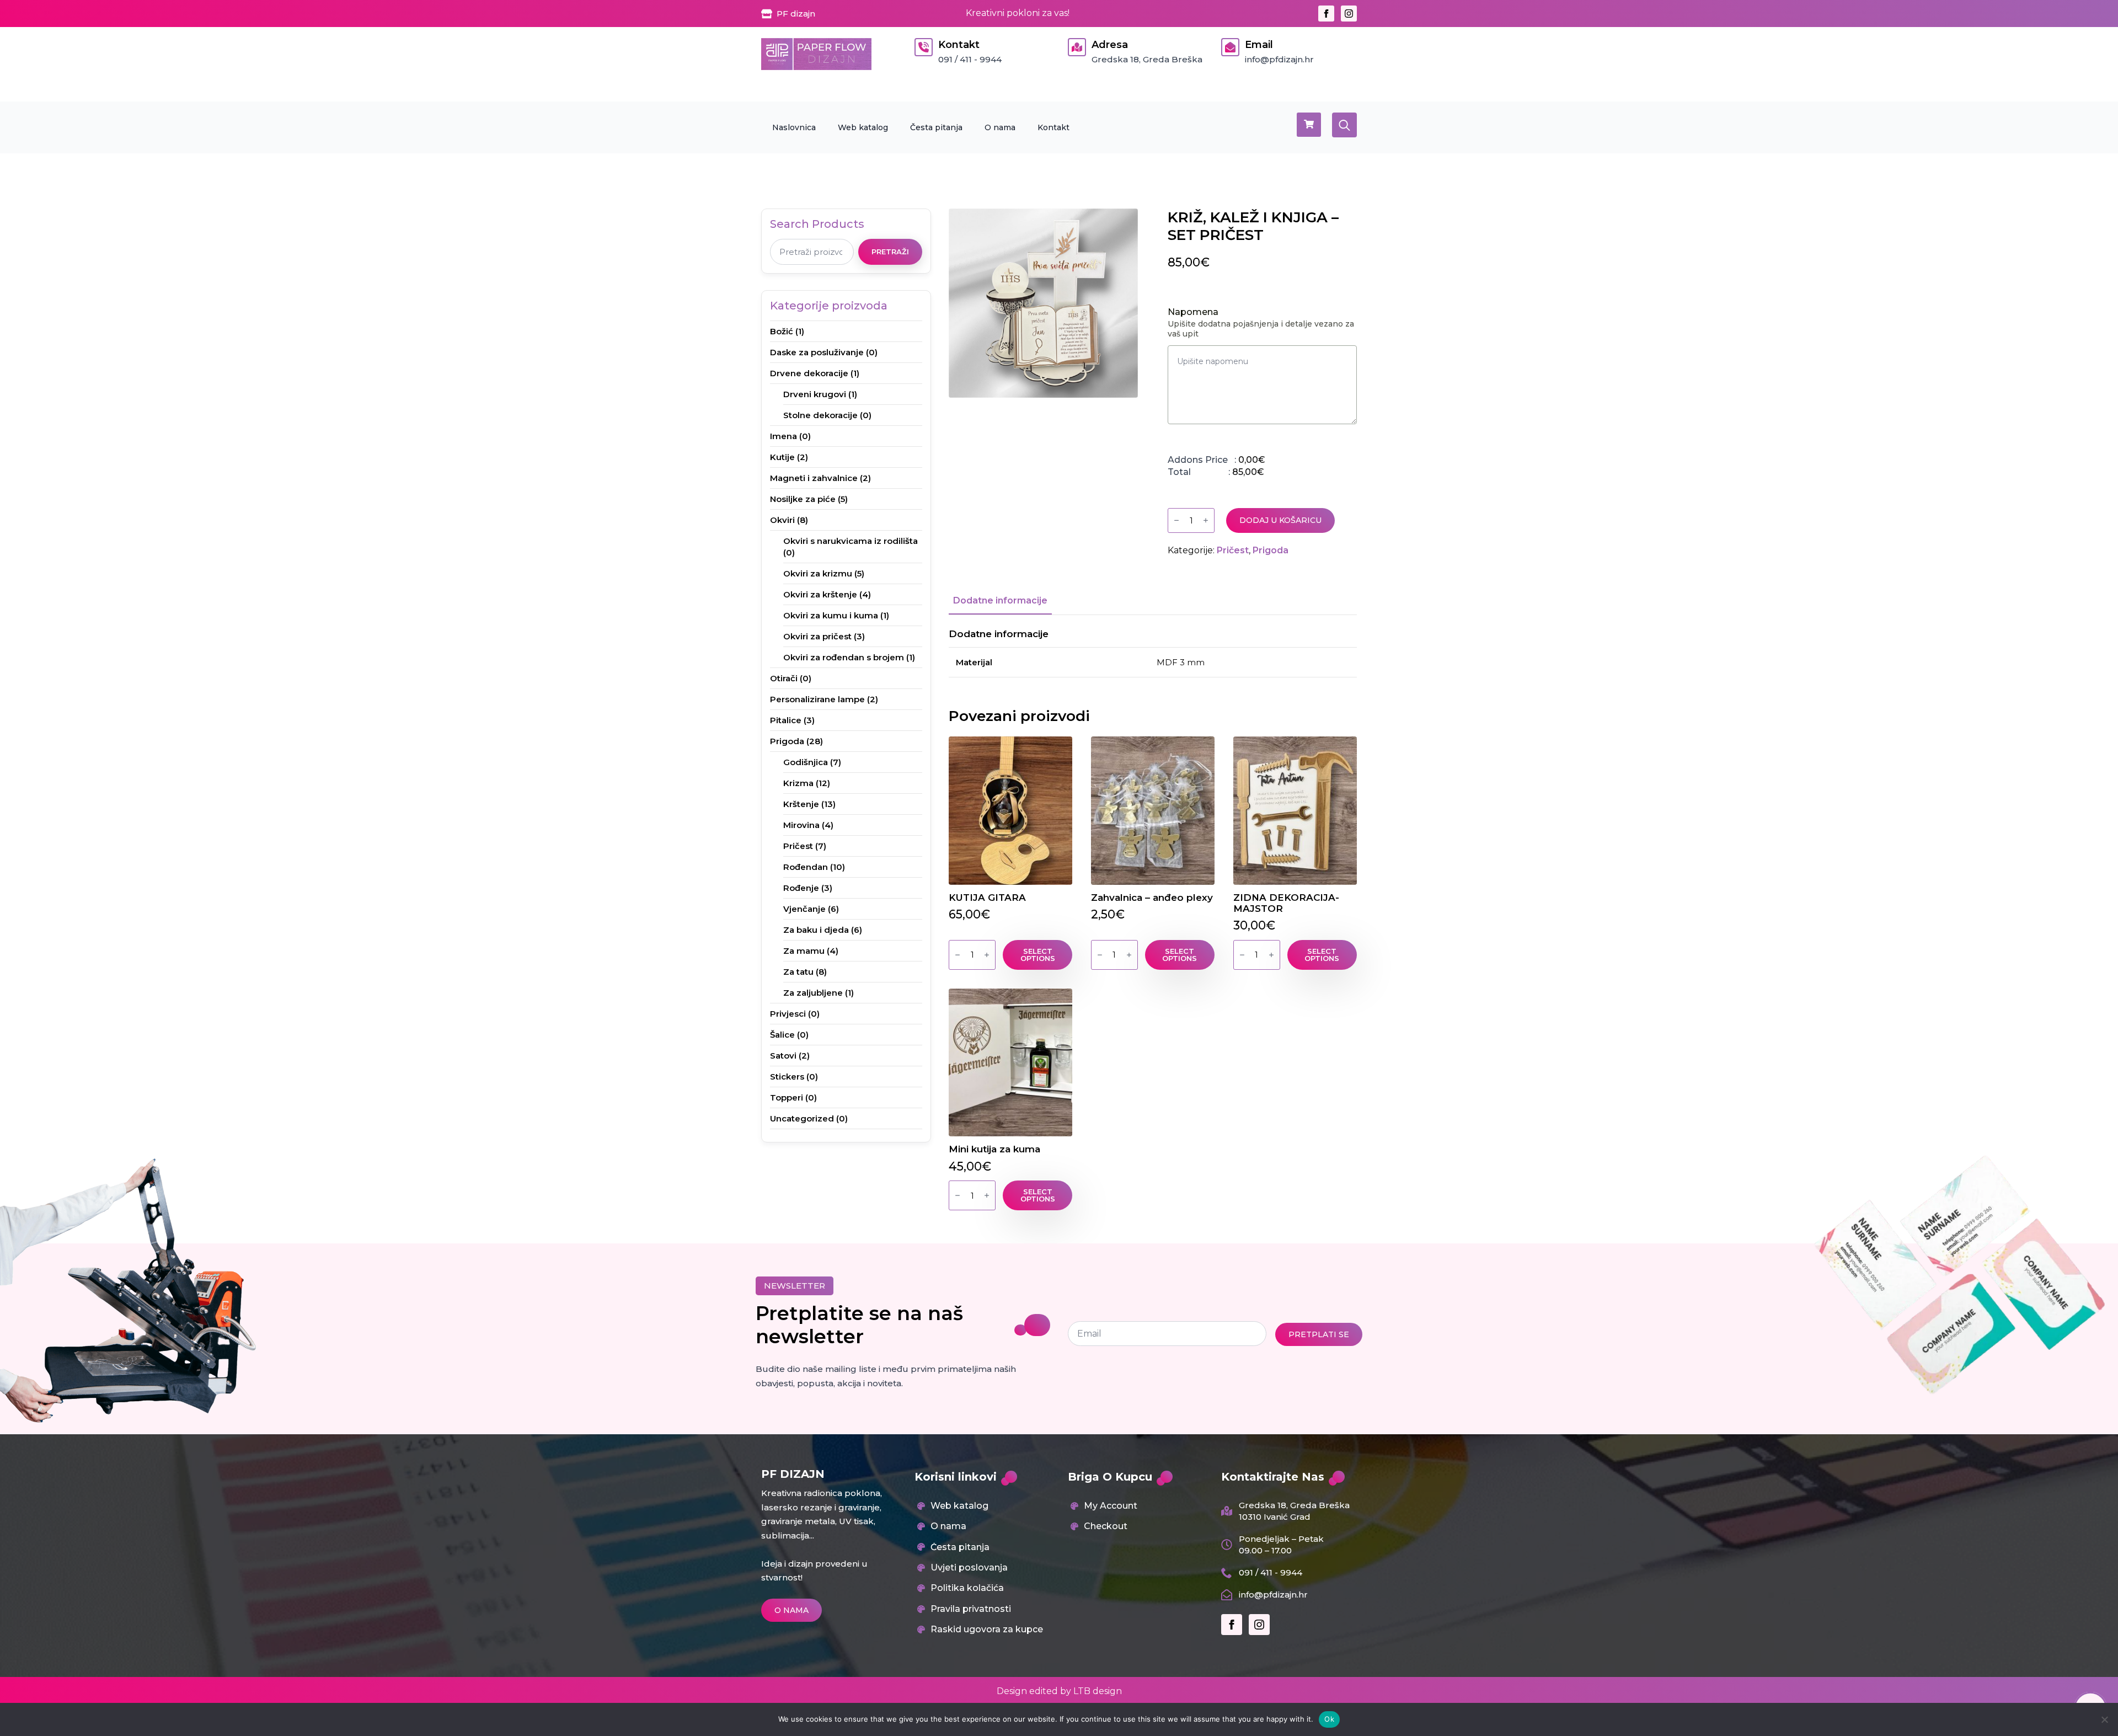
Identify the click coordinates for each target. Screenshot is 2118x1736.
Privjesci (788, 1014)
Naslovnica (794, 127)
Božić (782, 331)
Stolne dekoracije (820, 415)
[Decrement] (1176, 520)
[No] (2104, 1719)
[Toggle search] (1344, 125)
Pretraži (890, 252)
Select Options (1038, 955)
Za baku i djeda (816, 930)
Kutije (782, 457)
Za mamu (804, 951)
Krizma (798, 783)
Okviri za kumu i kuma (831, 615)
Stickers (787, 1077)
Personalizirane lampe (817, 699)
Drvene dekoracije (809, 373)
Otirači (784, 678)
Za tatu (798, 972)
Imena (783, 436)
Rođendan (806, 867)
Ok (1329, 1719)
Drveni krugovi (815, 394)
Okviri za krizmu (818, 573)
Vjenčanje (804, 909)
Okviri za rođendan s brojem (844, 657)
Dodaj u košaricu (1280, 520)
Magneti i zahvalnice (814, 478)
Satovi (783, 1056)
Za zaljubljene (813, 993)
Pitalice (786, 720)
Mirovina (801, 825)
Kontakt (1053, 127)
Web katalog (863, 127)
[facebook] (1326, 14)
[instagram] (1349, 14)
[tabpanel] (1153, 653)
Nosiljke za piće (803, 499)
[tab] (1000, 601)
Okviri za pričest (817, 636)
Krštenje (801, 804)
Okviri (782, 520)
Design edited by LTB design (1059, 1691)
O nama (1000, 127)
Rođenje (801, 888)
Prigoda (787, 741)
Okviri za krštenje (820, 594)
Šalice (782, 1035)
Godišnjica (806, 762)
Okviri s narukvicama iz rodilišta (851, 541)
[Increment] (1206, 520)
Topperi (787, 1097)
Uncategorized (802, 1118)
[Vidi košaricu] (1309, 125)
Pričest (798, 846)
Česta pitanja (936, 127)
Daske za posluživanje (817, 352)
